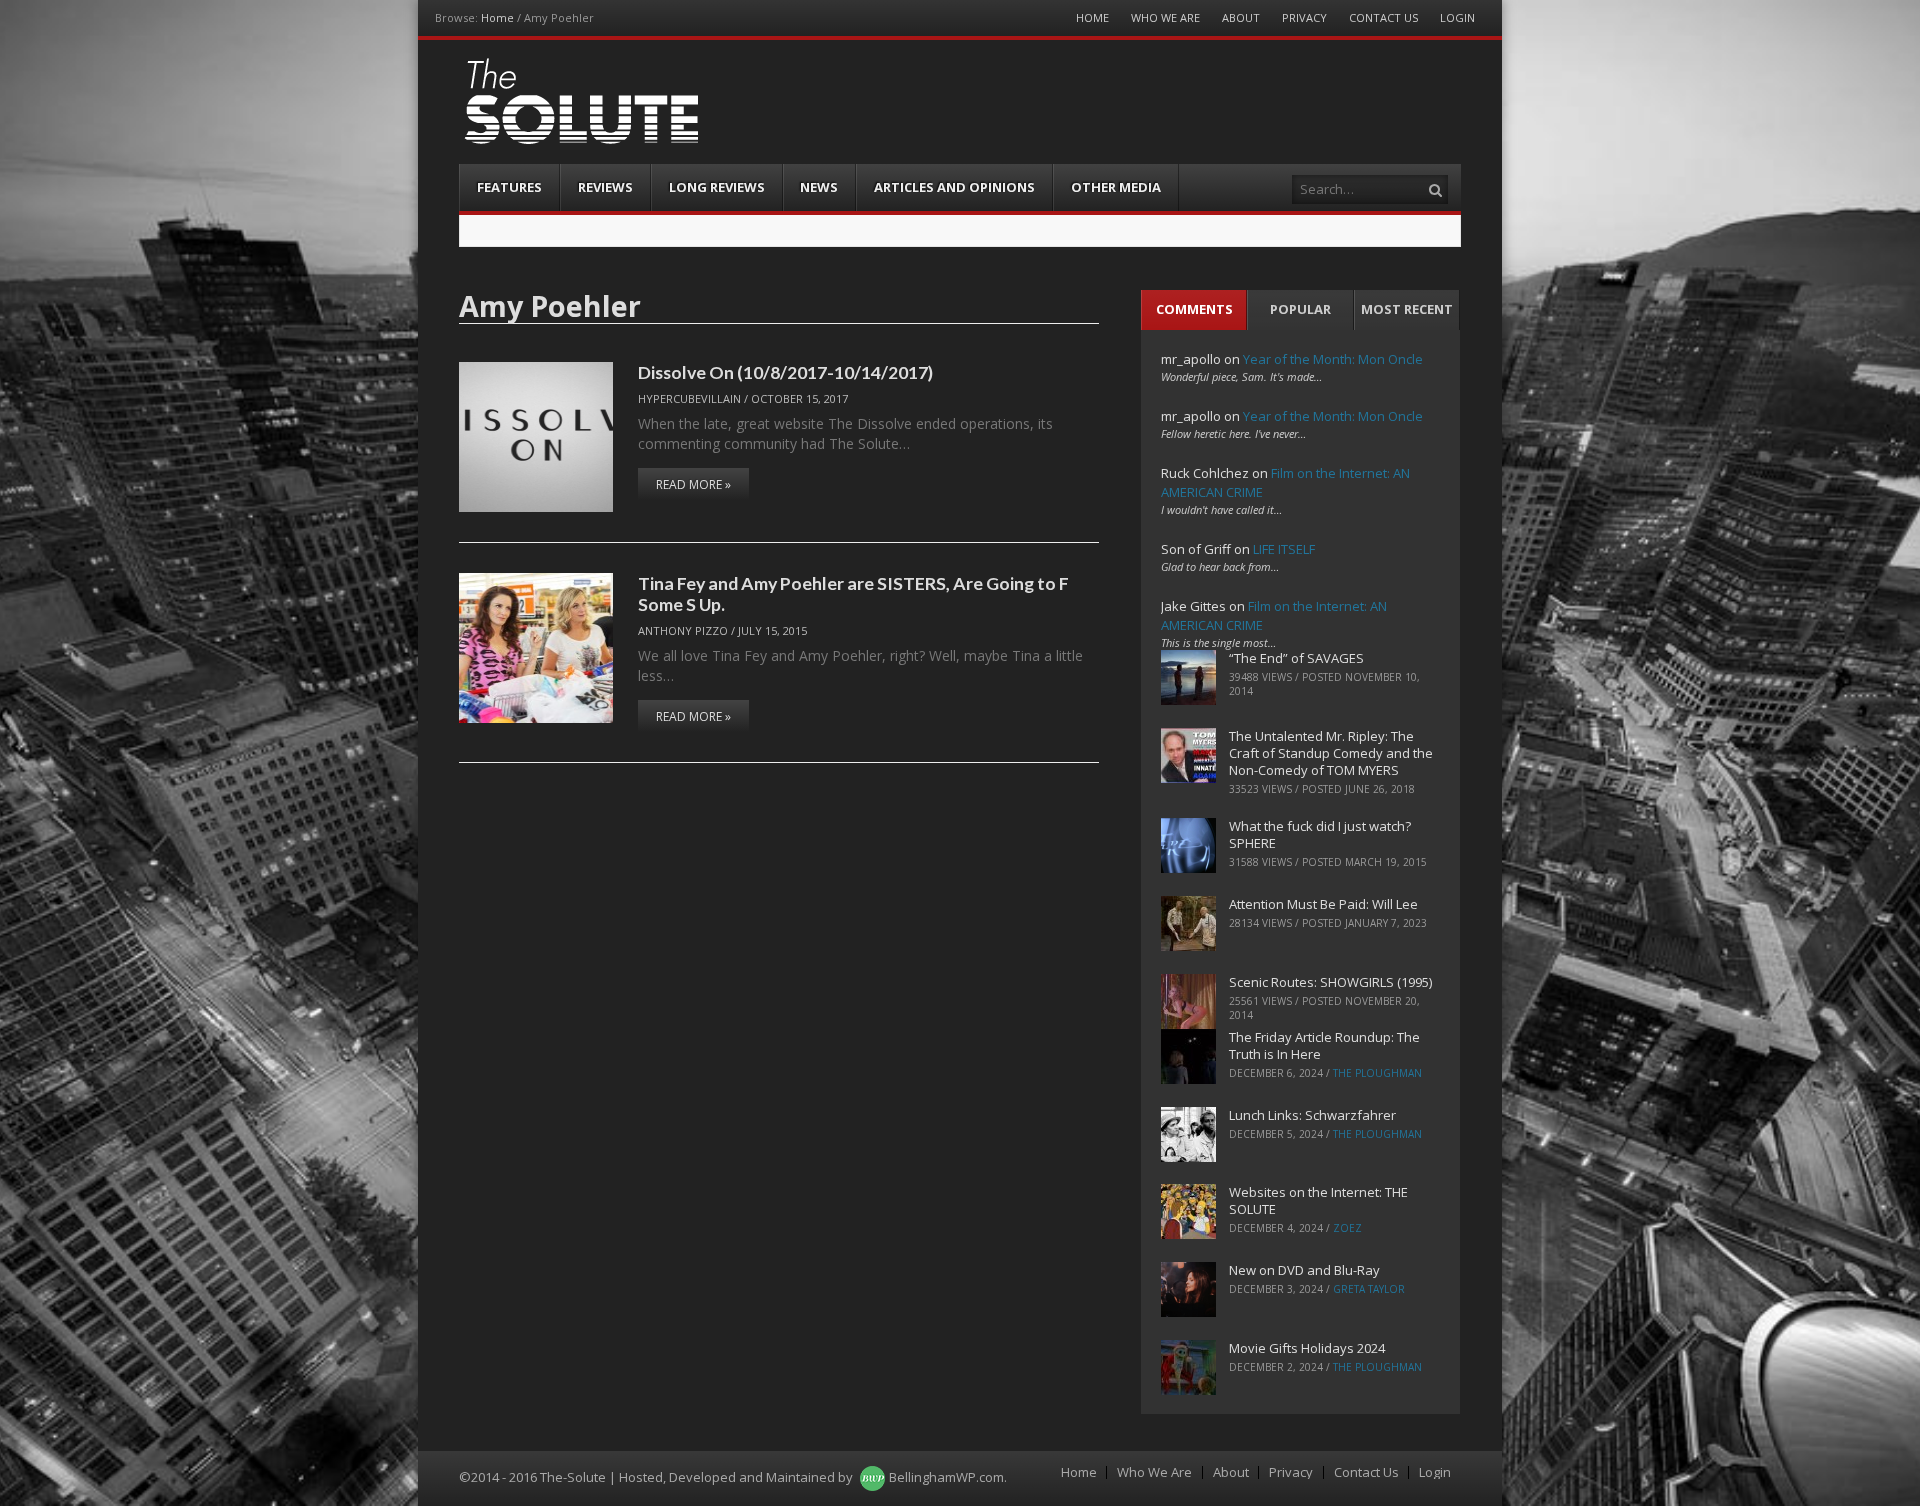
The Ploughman (1377, 1073)
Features (509, 187)
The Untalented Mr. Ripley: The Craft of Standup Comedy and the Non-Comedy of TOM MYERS (1331, 753)
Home (497, 17)
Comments (1194, 309)
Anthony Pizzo (683, 630)
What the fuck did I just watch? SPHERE (1320, 834)
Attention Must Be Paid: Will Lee (1323, 904)
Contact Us (1383, 17)
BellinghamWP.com (946, 1477)
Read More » (693, 484)
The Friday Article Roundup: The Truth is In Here (1324, 1045)
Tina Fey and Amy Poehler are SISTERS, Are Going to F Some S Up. (853, 593)
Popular (1300, 309)
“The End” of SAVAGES (1296, 658)
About (1241, 17)
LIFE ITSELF (1284, 549)
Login (1457, 17)
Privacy (1304, 17)
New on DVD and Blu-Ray (1304, 1270)
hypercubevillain (689, 398)
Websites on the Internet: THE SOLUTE (1318, 1200)
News (819, 187)
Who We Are (1165, 17)
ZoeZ (1347, 1228)
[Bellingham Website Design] (872, 1477)
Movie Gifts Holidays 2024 (1307, 1348)
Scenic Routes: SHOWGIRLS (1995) (1330, 982)
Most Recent (1407, 309)
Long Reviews (717, 187)
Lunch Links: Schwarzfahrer (1312, 1115)
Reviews (605, 187)
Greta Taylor (1369, 1289)
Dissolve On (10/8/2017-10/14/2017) (785, 372)
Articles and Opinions (954, 187)
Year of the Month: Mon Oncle (1333, 359)
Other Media (1116, 187)
